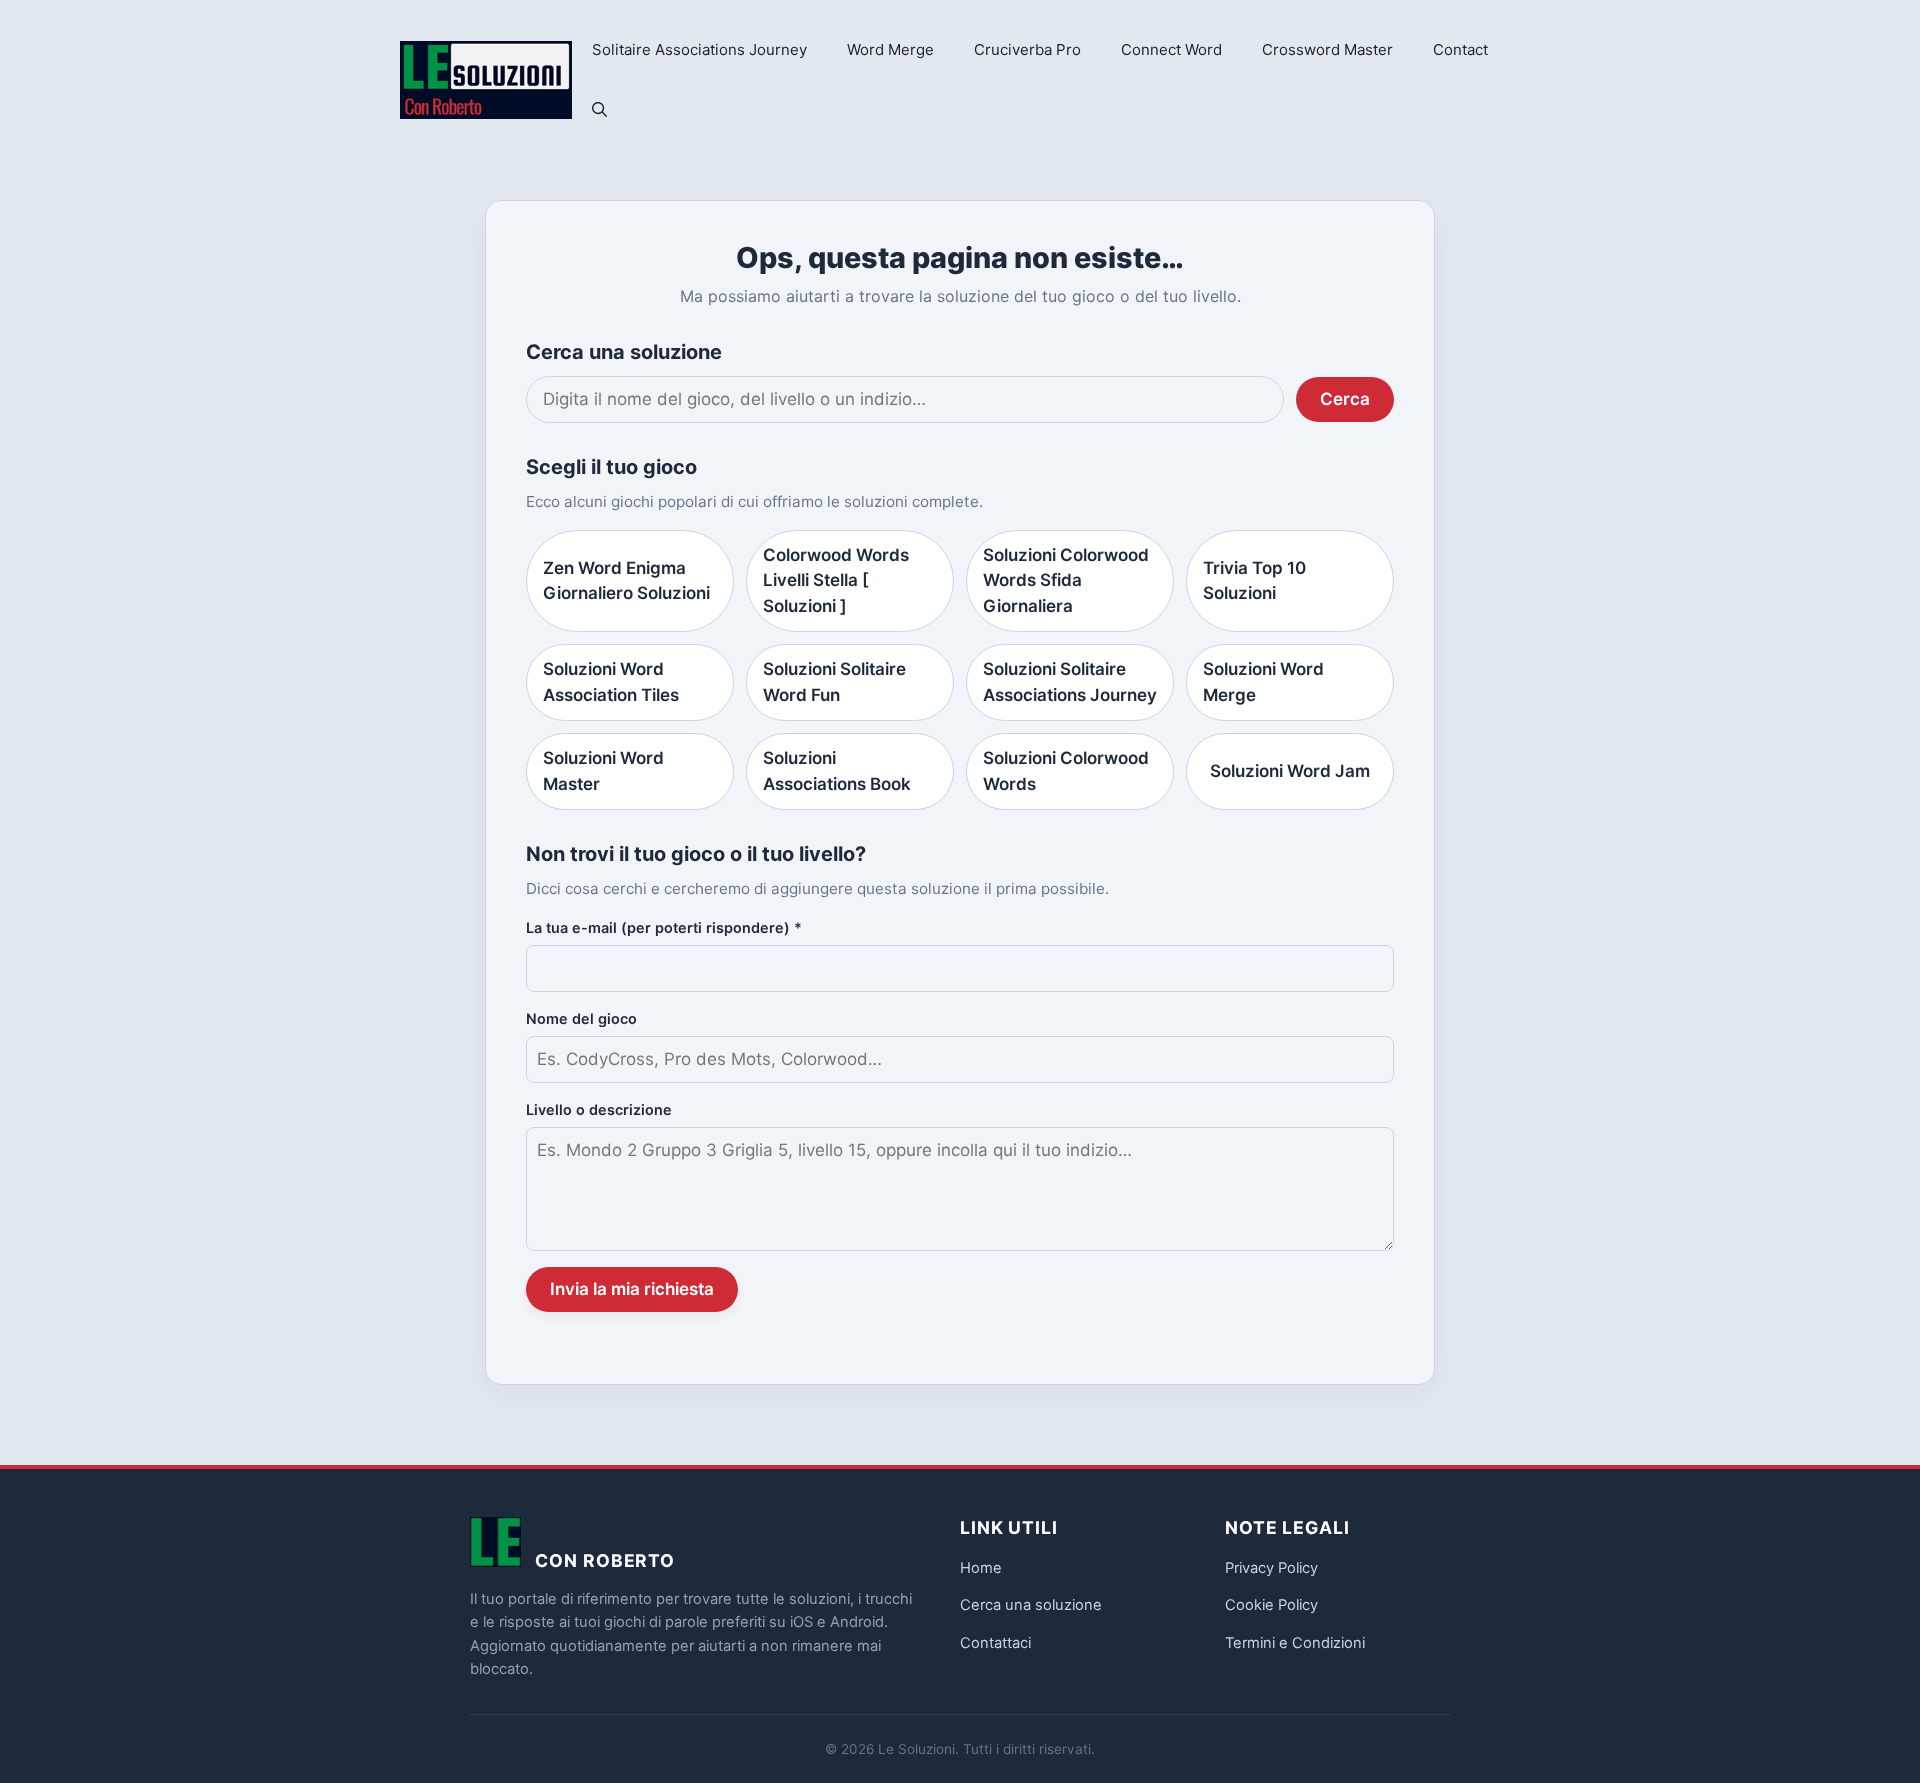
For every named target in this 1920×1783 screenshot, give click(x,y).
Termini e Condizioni (1295, 1643)
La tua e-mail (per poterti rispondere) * (664, 927)
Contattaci (995, 1643)
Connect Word (1171, 49)
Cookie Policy (1271, 1605)
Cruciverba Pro (1027, 49)
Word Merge (890, 49)
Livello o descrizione (599, 1109)
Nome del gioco (581, 1018)
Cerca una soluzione (1031, 1605)
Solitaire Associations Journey (699, 49)
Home (981, 1568)
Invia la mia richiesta (632, 1289)
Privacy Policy (1271, 1568)
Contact (1460, 49)
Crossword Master (1327, 49)
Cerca (1345, 399)
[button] (599, 110)
